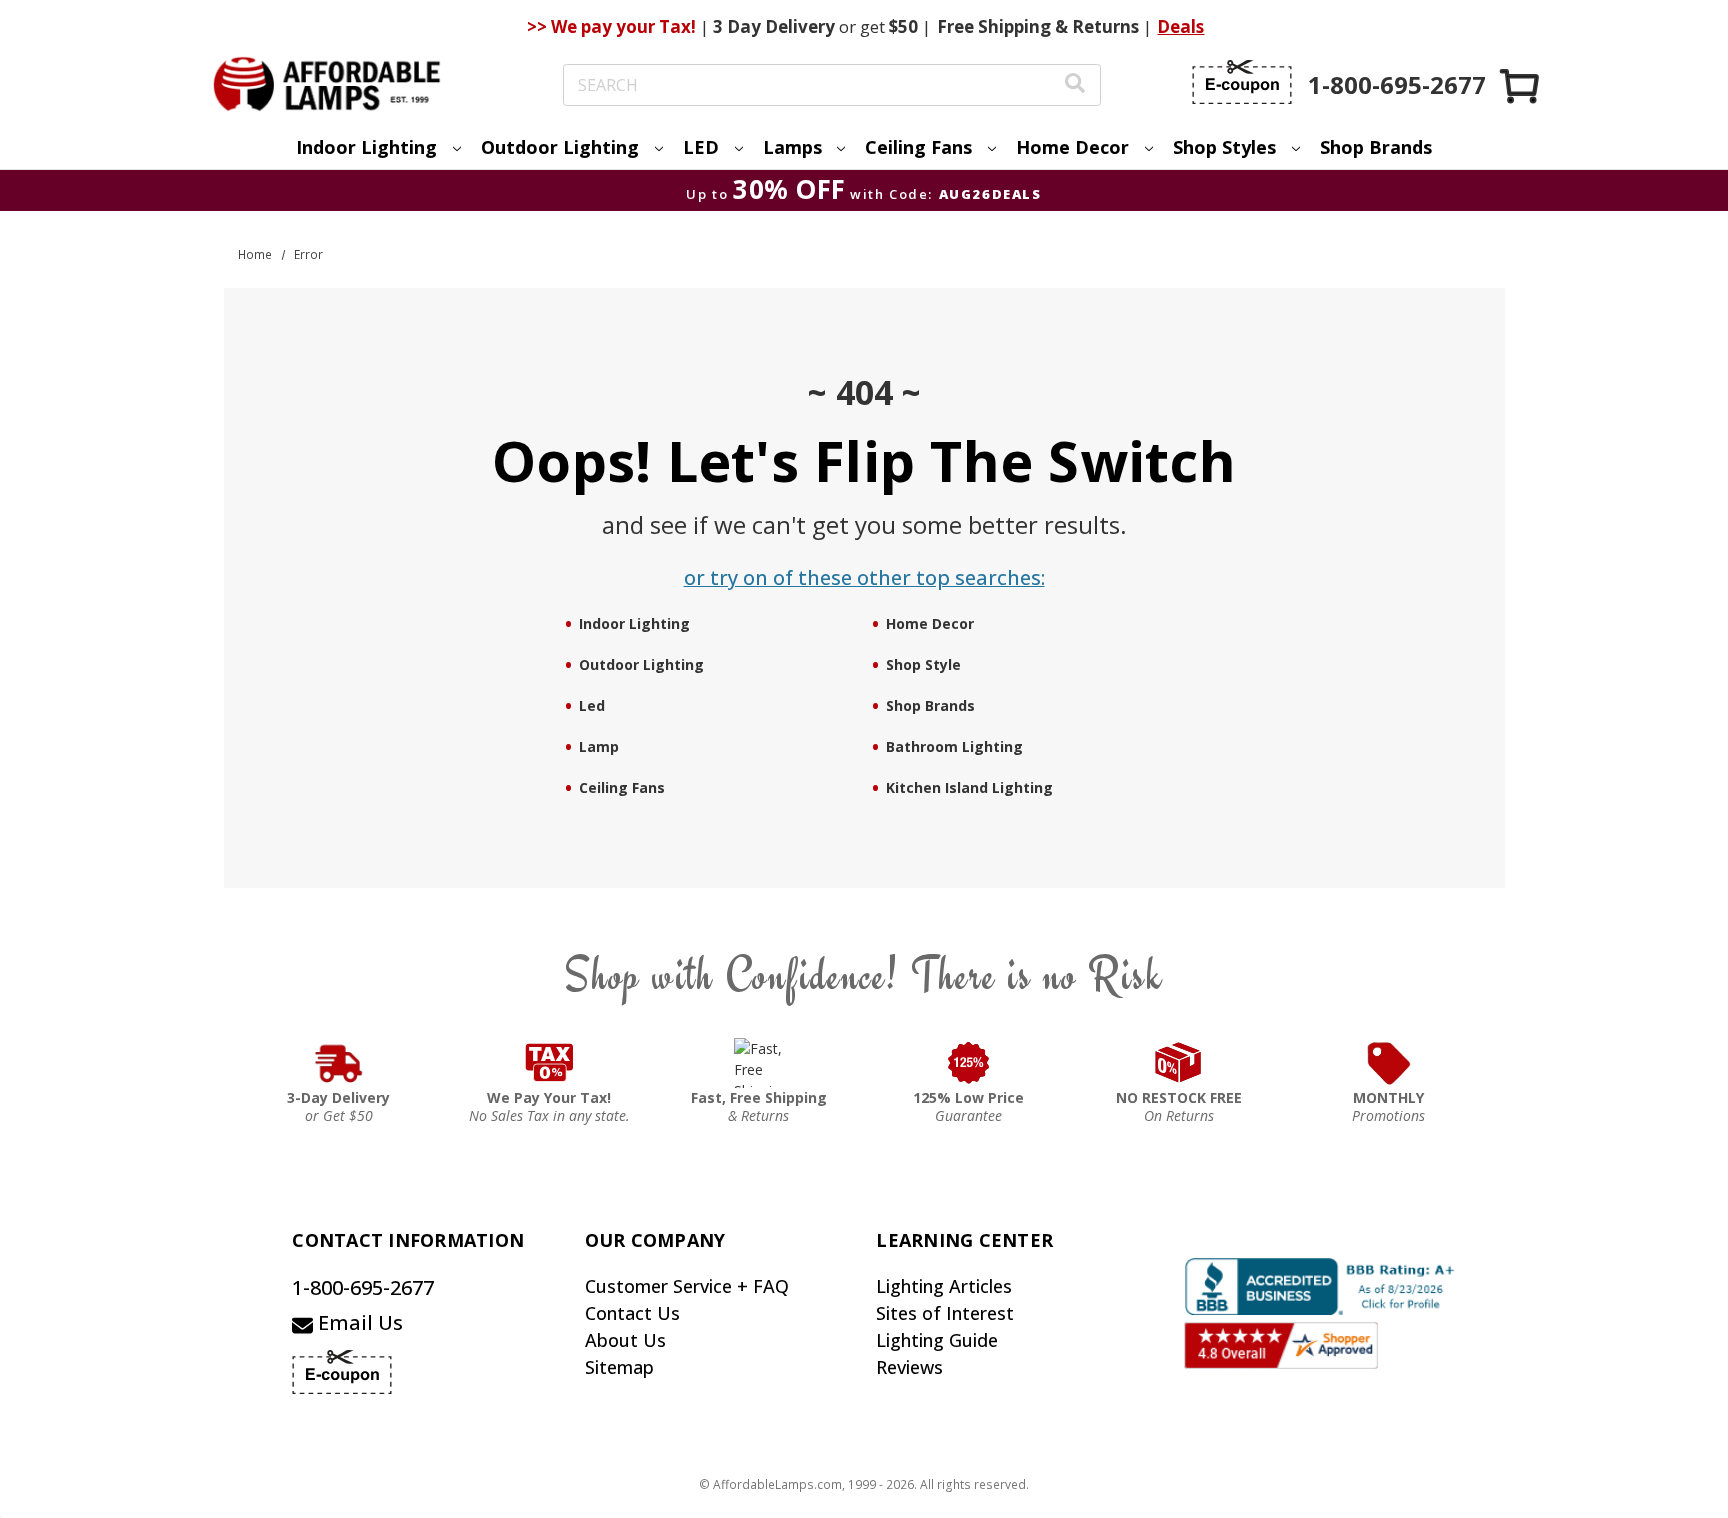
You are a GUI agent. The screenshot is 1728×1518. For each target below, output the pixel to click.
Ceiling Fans (622, 787)
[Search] (1075, 85)
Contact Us (632, 1313)
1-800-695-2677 (363, 1287)
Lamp (599, 746)
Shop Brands (1376, 147)
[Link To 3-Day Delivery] (339, 1063)
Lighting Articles (944, 1286)
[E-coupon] (1242, 82)
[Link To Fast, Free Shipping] (759, 1063)
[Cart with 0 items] (1521, 85)
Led (592, 705)
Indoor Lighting (634, 623)
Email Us (358, 1322)
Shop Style (923, 664)
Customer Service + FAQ (687, 1286)
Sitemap (619, 1367)
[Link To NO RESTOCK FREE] (1179, 1063)
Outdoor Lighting (641, 664)
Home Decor (930, 623)
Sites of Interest (945, 1313)
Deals (1180, 26)
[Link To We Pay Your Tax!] (549, 1063)
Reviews (909, 1367)
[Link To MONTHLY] (1389, 1063)
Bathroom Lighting (954, 746)
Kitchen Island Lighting (969, 787)
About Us (625, 1340)
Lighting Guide (937, 1340)
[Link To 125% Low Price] (969, 1063)
